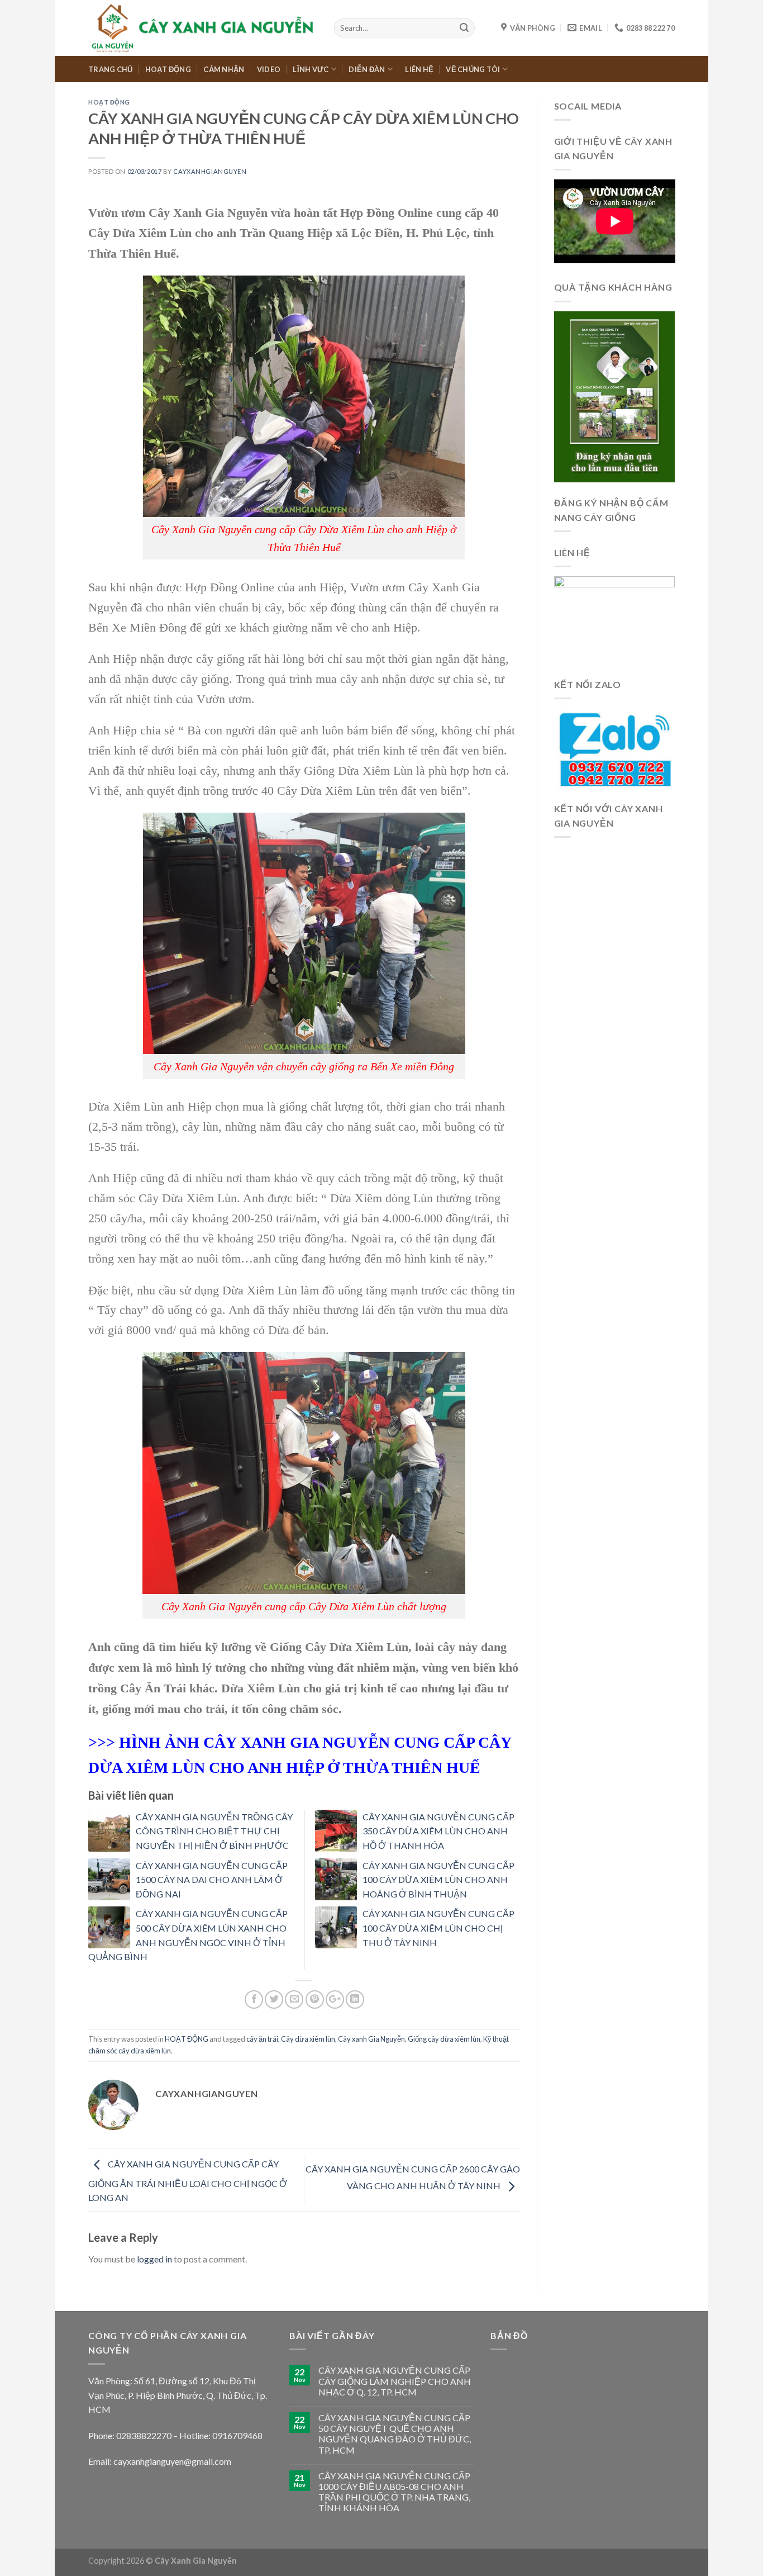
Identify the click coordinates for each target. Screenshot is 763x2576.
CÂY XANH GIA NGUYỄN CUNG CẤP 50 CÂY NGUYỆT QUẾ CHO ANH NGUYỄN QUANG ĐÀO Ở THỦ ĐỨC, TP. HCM (395, 2434)
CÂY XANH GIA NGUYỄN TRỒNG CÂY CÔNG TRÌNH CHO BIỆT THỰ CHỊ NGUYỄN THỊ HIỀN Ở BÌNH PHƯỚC (214, 1831)
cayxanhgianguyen (210, 171)
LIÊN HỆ (419, 69)
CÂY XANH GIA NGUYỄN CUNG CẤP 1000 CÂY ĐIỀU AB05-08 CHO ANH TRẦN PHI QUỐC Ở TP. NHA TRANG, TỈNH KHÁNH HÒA (394, 2492)
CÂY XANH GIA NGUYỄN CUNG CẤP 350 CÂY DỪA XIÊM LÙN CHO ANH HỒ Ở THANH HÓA (438, 1831)
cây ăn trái (262, 2039)
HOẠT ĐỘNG (168, 69)
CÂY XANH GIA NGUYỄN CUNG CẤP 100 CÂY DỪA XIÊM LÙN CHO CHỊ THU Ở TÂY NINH (438, 1928)
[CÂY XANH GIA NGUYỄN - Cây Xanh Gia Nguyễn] (203, 28)
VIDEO (269, 69)
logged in (154, 2259)
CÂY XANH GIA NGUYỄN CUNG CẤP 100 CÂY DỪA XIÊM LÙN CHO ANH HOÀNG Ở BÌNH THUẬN (438, 1880)
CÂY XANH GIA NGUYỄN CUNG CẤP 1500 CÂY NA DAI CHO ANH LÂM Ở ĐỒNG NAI (212, 1880)
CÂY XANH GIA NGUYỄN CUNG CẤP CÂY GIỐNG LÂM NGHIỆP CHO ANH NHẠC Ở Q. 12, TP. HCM (395, 2381)
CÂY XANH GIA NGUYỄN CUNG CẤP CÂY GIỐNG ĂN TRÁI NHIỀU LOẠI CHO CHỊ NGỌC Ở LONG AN (188, 2181)
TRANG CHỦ (110, 69)
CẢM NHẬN (224, 69)
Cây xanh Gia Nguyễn (371, 2039)
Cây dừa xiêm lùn (308, 2039)
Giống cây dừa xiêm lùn (444, 2039)
